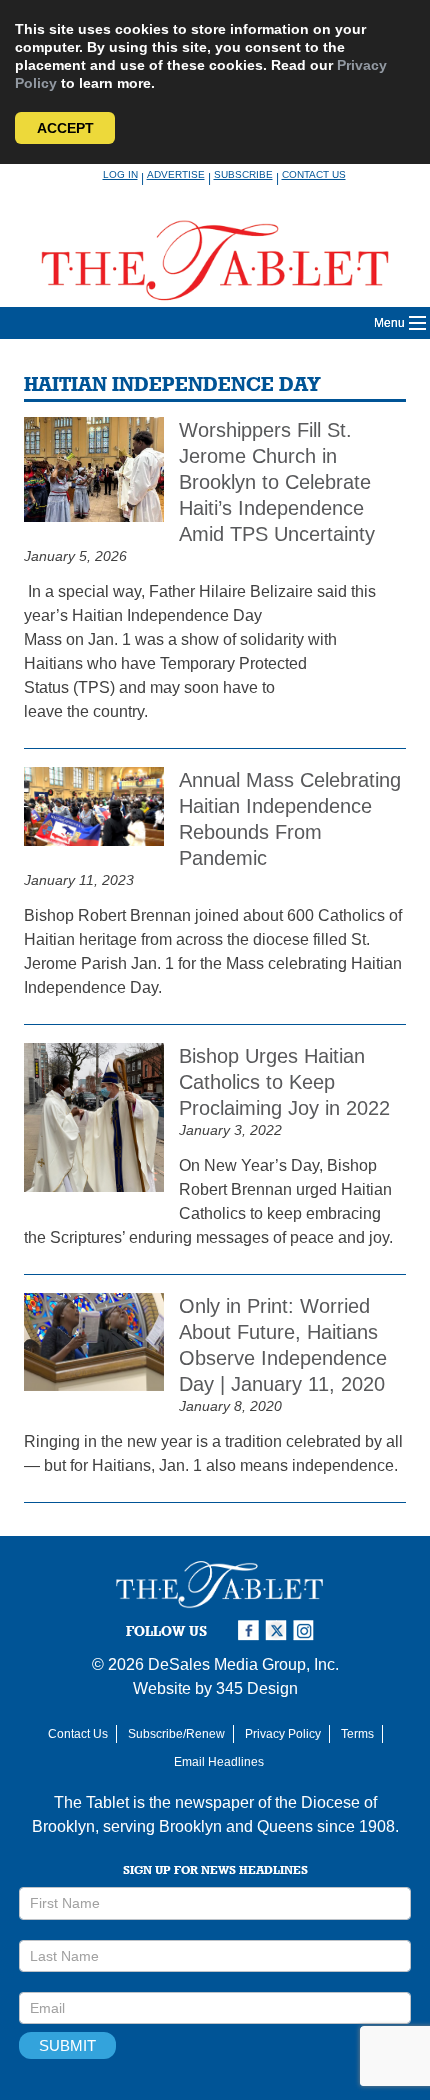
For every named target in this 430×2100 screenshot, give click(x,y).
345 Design (257, 1688)
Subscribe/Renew (176, 1734)
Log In (120, 174)
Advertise (176, 174)
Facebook (251, 1630)
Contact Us (314, 174)
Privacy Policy (283, 1734)
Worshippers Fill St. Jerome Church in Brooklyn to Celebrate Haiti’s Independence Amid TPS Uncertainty (277, 482)
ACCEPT (65, 128)
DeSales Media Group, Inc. (243, 1664)
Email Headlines (219, 1762)
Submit (67, 2045)
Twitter (279, 1630)
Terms (357, 1734)
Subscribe (243, 174)
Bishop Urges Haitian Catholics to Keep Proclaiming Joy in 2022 (284, 1082)
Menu (389, 323)
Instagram (307, 1630)
